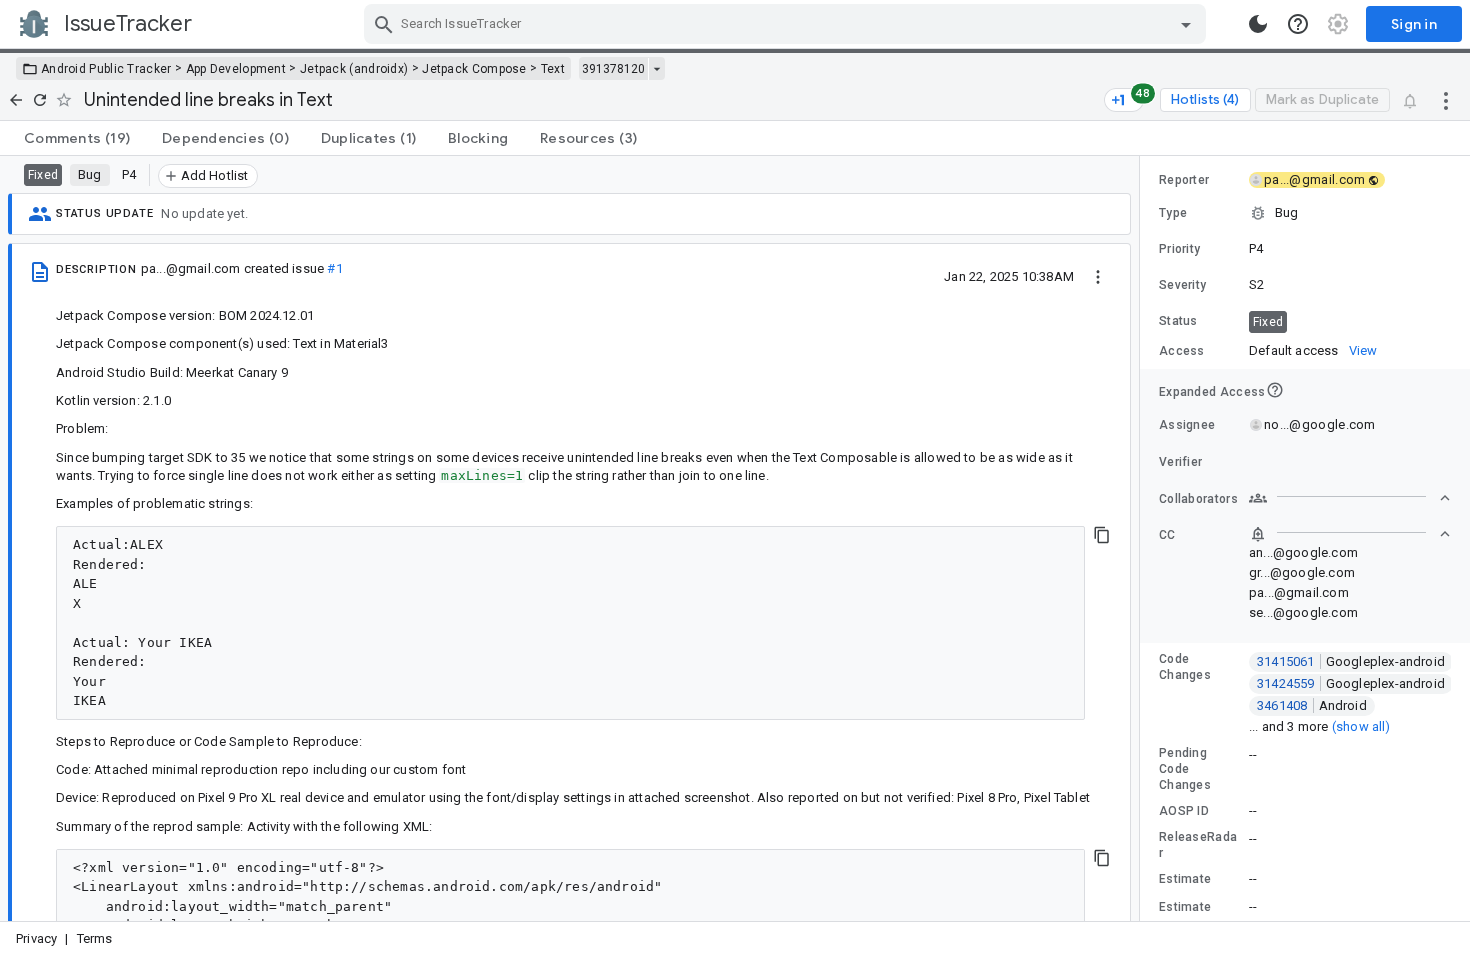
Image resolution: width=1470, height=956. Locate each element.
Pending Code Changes (1185, 769)
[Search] (384, 24)
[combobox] (787, 24)
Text (553, 69)
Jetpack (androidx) (354, 69)
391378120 (613, 69)
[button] (1305, 213)
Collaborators (1198, 499)
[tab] (77, 138)
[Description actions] (1098, 276)
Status (1178, 321)
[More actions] (1446, 100)
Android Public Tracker (106, 69)
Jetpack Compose (474, 69)
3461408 (1312, 705)
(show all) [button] (1361, 726)
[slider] (1143, 538)
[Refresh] (40, 100)
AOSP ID (1184, 811)
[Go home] (16, 100)
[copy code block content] (1102, 535)
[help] (1298, 24)
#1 (334, 268)
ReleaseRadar (1198, 845)
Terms (95, 938)
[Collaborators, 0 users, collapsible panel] (1350, 498)
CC (1167, 535)
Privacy (36, 938)
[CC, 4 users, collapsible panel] (1350, 534)
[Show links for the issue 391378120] (656, 69)
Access (1182, 351)
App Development (236, 69)
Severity (1182, 285)
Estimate (1185, 879)
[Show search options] (1186, 24)
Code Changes (1185, 667)
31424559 (1351, 683)
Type (1173, 213)
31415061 (1351, 661)
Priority (1179, 249)
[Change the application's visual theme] (1258, 24)
